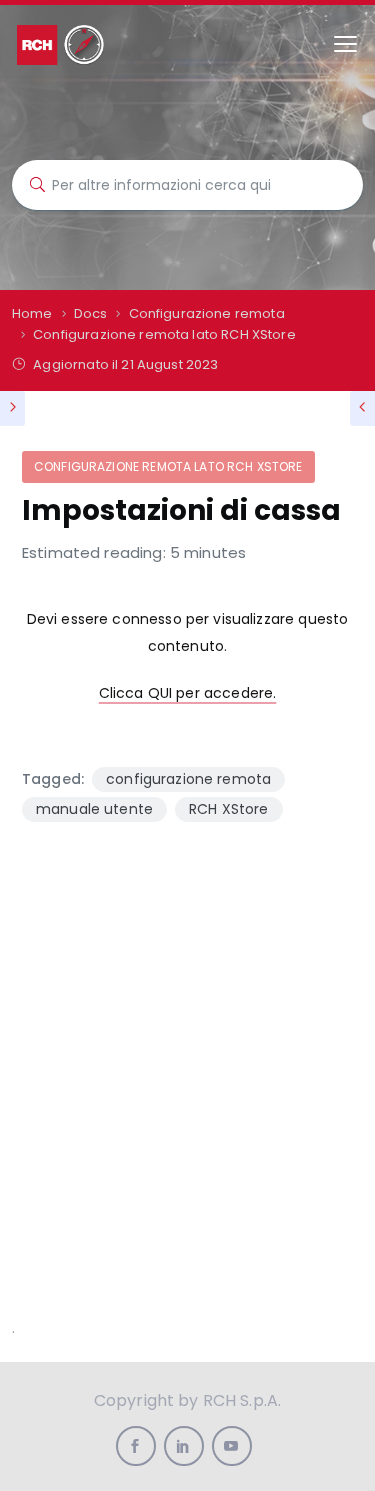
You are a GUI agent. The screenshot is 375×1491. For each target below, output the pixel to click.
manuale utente (94, 809)
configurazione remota (188, 779)
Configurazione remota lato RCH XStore (168, 466)
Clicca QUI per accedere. (188, 693)
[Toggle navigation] (345, 44)
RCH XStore (229, 809)
